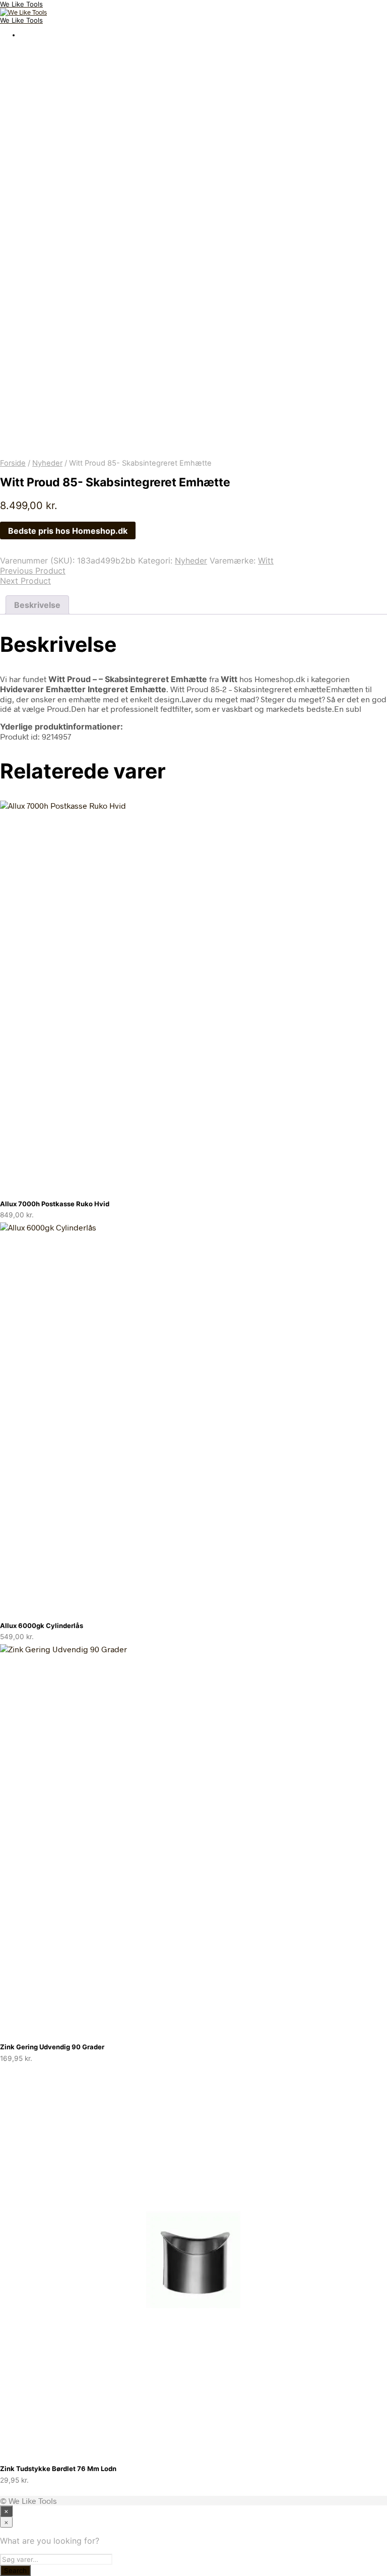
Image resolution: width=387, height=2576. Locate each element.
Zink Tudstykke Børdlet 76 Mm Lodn (58, 2469)
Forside (13, 463)
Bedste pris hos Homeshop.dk (68, 531)
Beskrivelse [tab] (37, 605)
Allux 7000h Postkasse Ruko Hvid (55, 1204)
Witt (266, 561)
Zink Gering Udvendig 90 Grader (52, 2047)
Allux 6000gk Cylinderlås (42, 1626)
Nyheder (47, 463)
